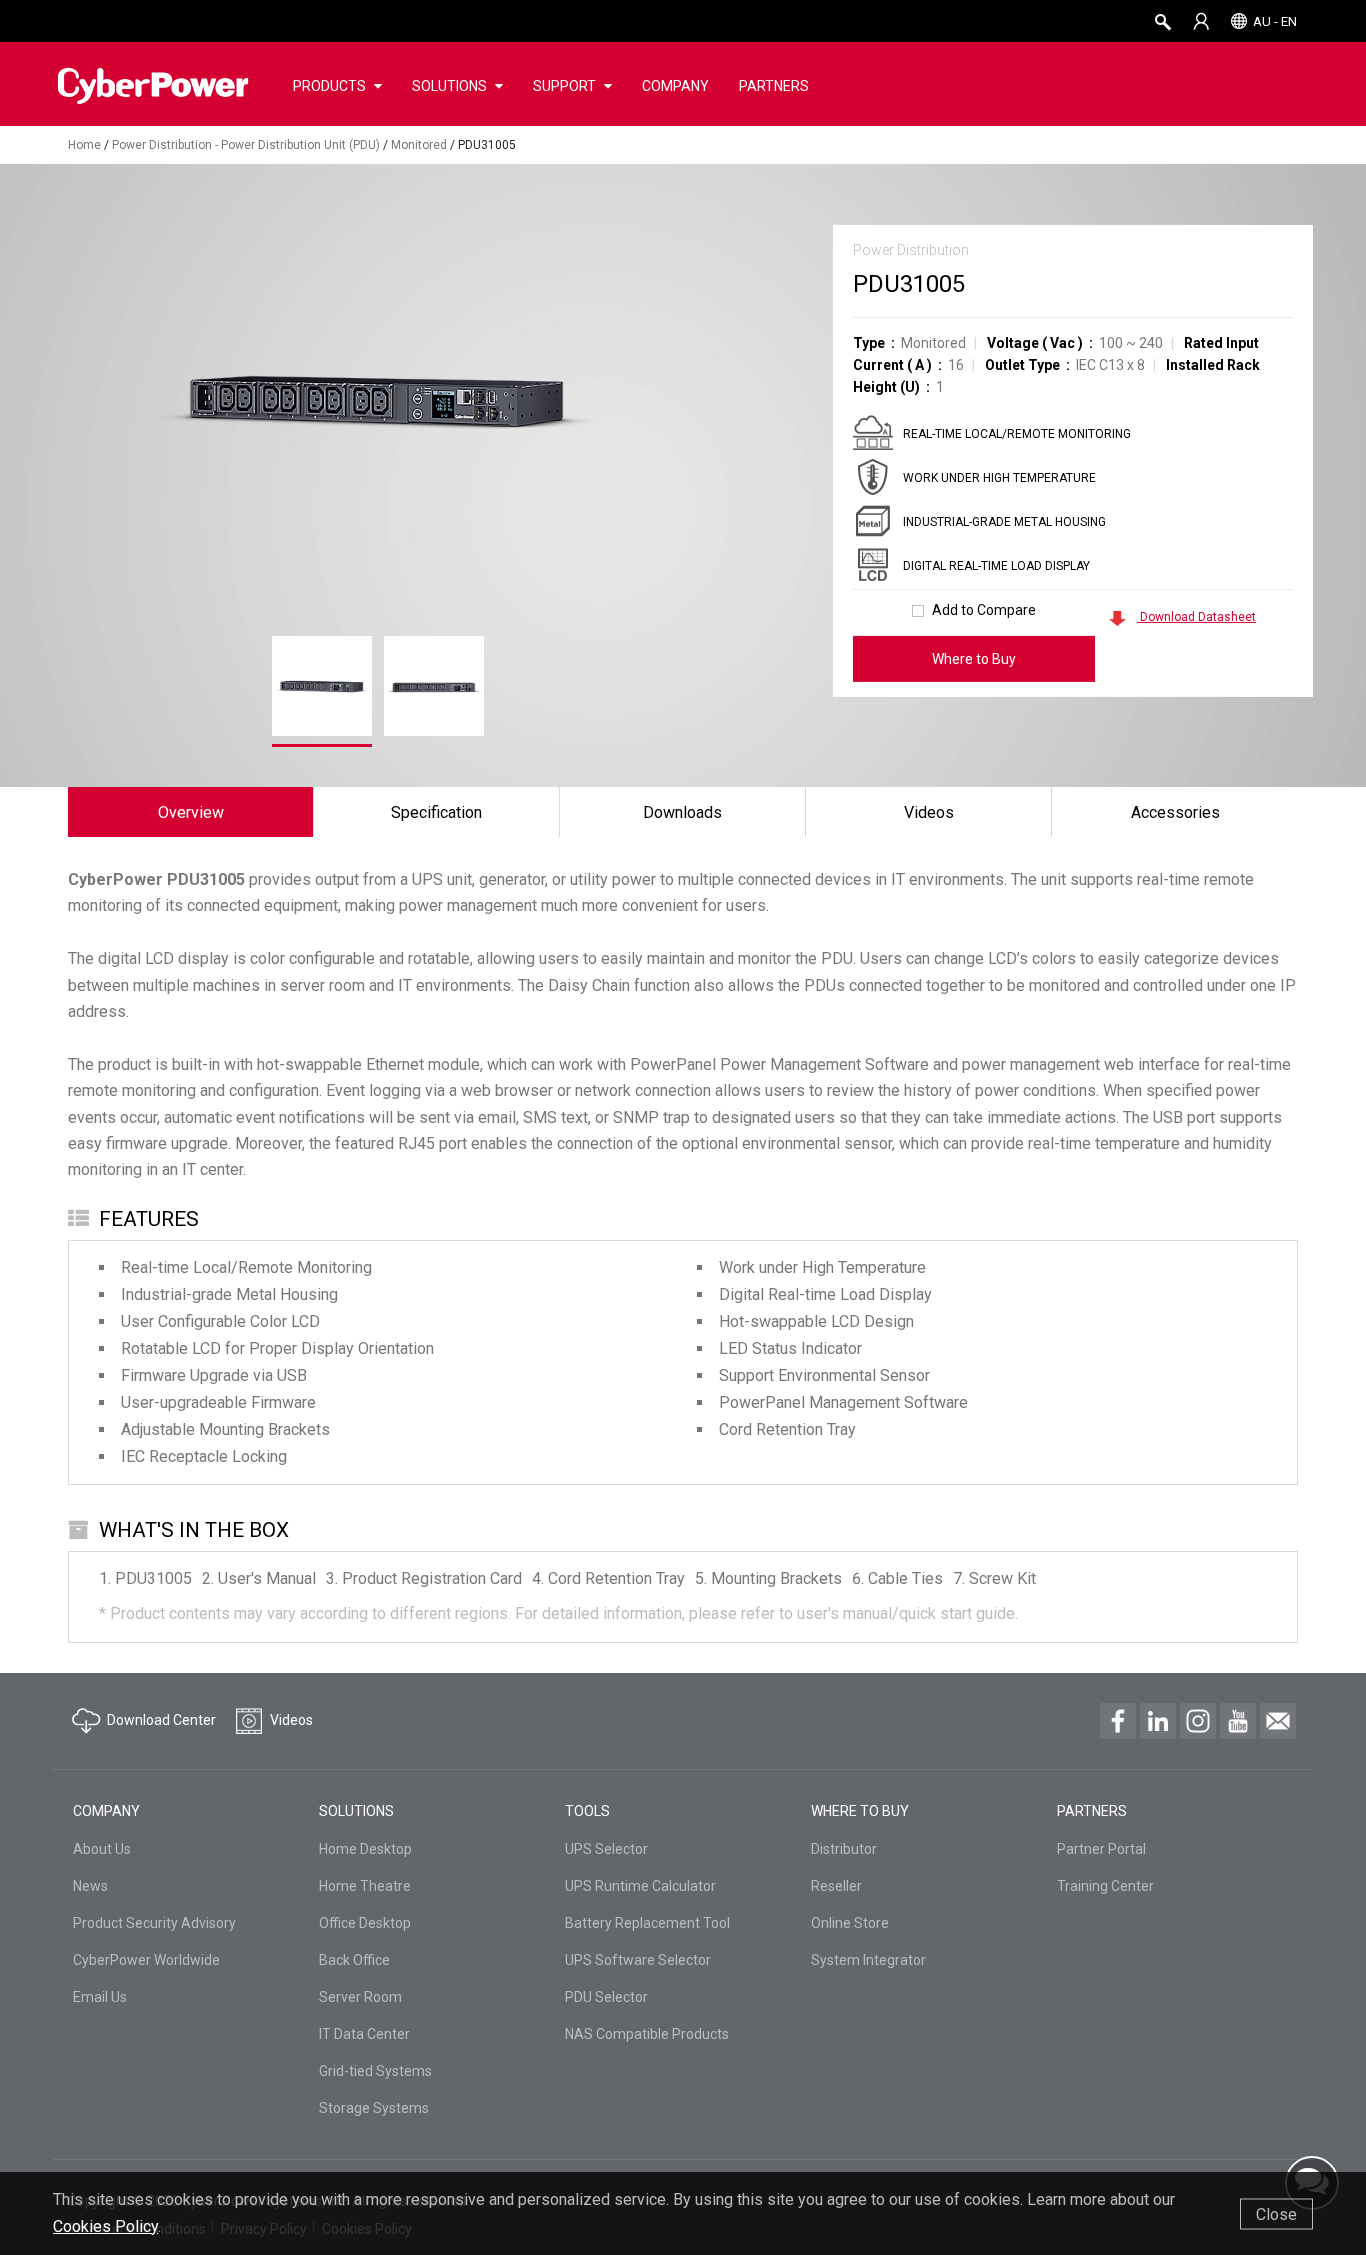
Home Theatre (365, 1886)
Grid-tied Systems (375, 2071)
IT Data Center (364, 2034)
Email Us (100, 1997)
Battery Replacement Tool (647, 1923)
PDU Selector (606, 1997)
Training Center (1105, 1886)
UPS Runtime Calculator (640, 1886)
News (90, 1886)
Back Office (354, 1960)
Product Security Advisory (154, 1923)
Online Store (850, 1923)
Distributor (844, 1849)
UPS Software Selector (638, 1960)
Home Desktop (365, 1849)
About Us (102, 1849)
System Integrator (868, 1960)
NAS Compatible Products (647, 2034)
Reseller (836, 1886)
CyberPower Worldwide (146, 1960)
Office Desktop (365, 1923)
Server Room (360, 1997)
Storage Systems (374, 2108)
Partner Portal (1101, 1849)
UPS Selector (606, 1849)
